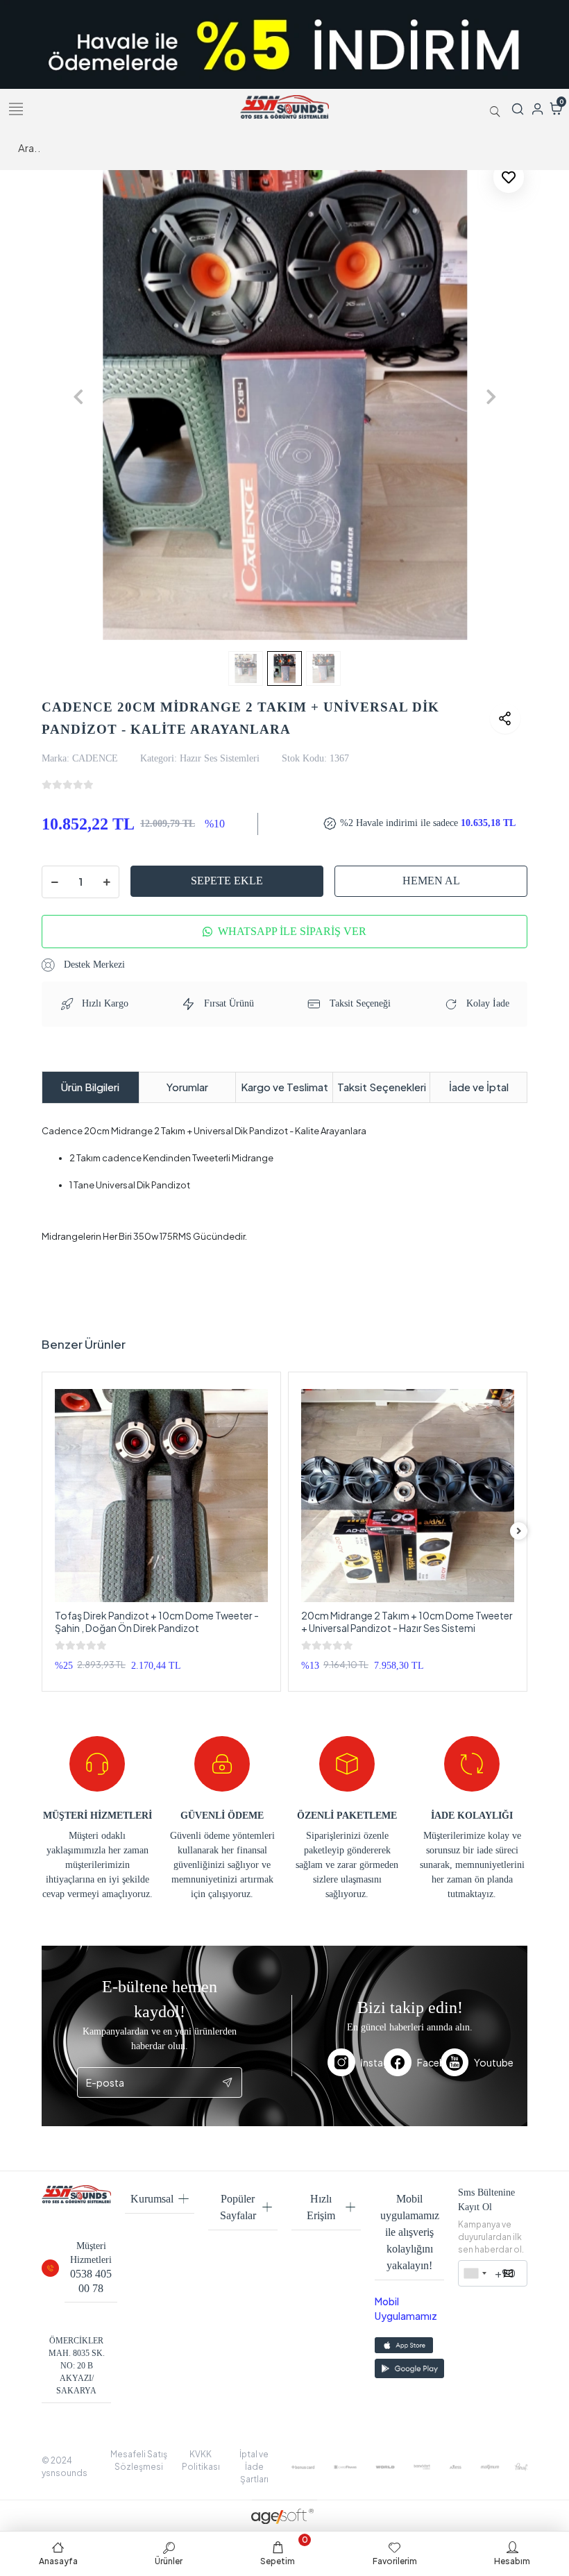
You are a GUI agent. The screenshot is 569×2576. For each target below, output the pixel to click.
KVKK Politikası (201, 2460)
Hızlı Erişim (321, 2207)
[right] (519, 1531)
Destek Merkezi (93, 965)
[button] (78, 397)
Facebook (429, 2062)
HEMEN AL (431, 881)
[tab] (91, 1087)
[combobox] (475, 2273)
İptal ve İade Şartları (254, 2467)
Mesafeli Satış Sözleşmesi (139, 2460)
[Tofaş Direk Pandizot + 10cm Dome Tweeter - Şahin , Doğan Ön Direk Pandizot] (161, 1496)
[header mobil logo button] (284, 106)
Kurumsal (152, 2199)
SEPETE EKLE (227, 881)
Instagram (372, 2062)
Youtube (483, 2062)
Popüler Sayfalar (238, 2207)
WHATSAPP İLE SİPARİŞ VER (292, 931)
